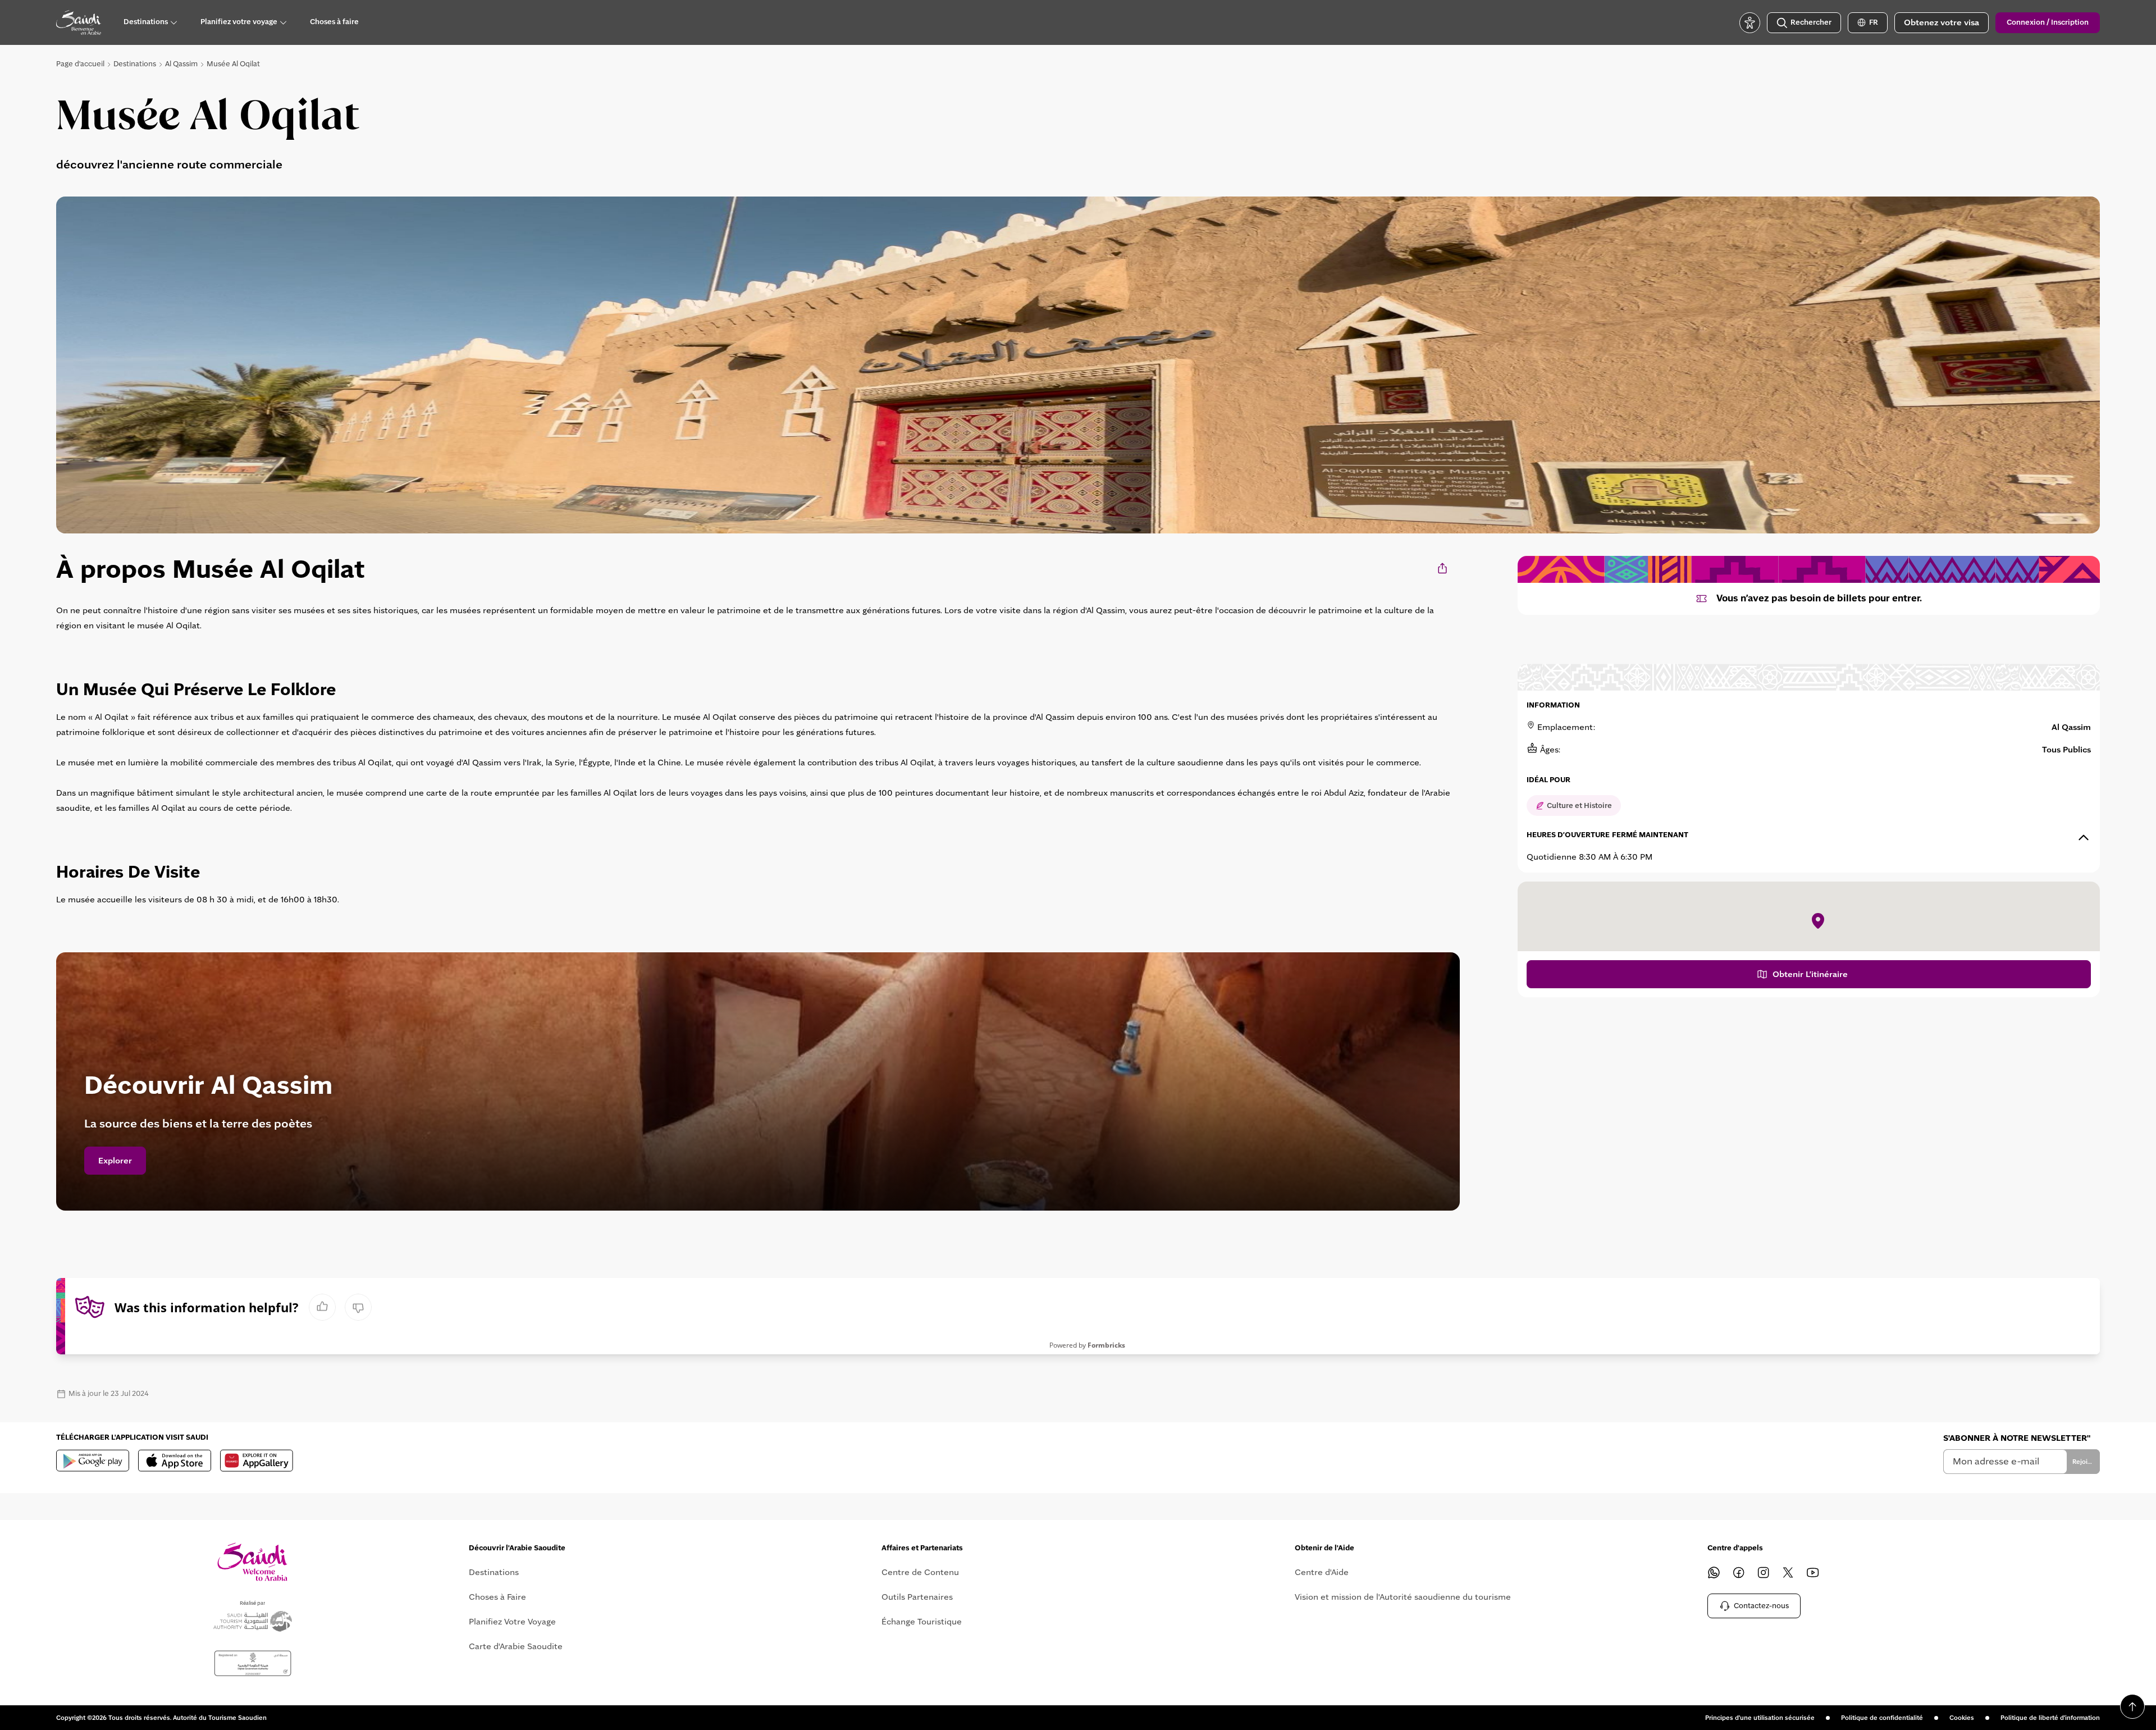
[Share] (1443, 568)
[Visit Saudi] (252, 1562)
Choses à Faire (497, 1597)
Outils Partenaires (917, 1597)
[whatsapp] (1714, 1572)
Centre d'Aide (1322, 1572)
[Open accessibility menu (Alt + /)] (1750, 23)
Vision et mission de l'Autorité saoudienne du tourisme (1403, 1597)
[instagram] (1764, 1572)
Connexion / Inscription (2048, 22)
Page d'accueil (80, 64)
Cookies (1962, 1718)
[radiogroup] (340, 1307)
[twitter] (1788, 1572)
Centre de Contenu (920, 1572)
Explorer (115, 1161)
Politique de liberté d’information (2050, 1718)
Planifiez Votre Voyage (512, 1622)
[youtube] (1813, 1572)
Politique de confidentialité (1882, 1718)
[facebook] (1739, 1572)
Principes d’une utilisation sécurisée (1760, 1718)
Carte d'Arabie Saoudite (516, 1646)
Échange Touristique (922, 1622)
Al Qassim (181, 64)
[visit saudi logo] (79, 22)
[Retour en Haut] (2132, 1706)
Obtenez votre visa (1942, 22)
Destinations (135, 64)
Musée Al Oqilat (233, 64)
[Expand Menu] (173, 22)
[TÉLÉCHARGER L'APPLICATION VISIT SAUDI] (93, 1460)
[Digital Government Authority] (253, 1663)
